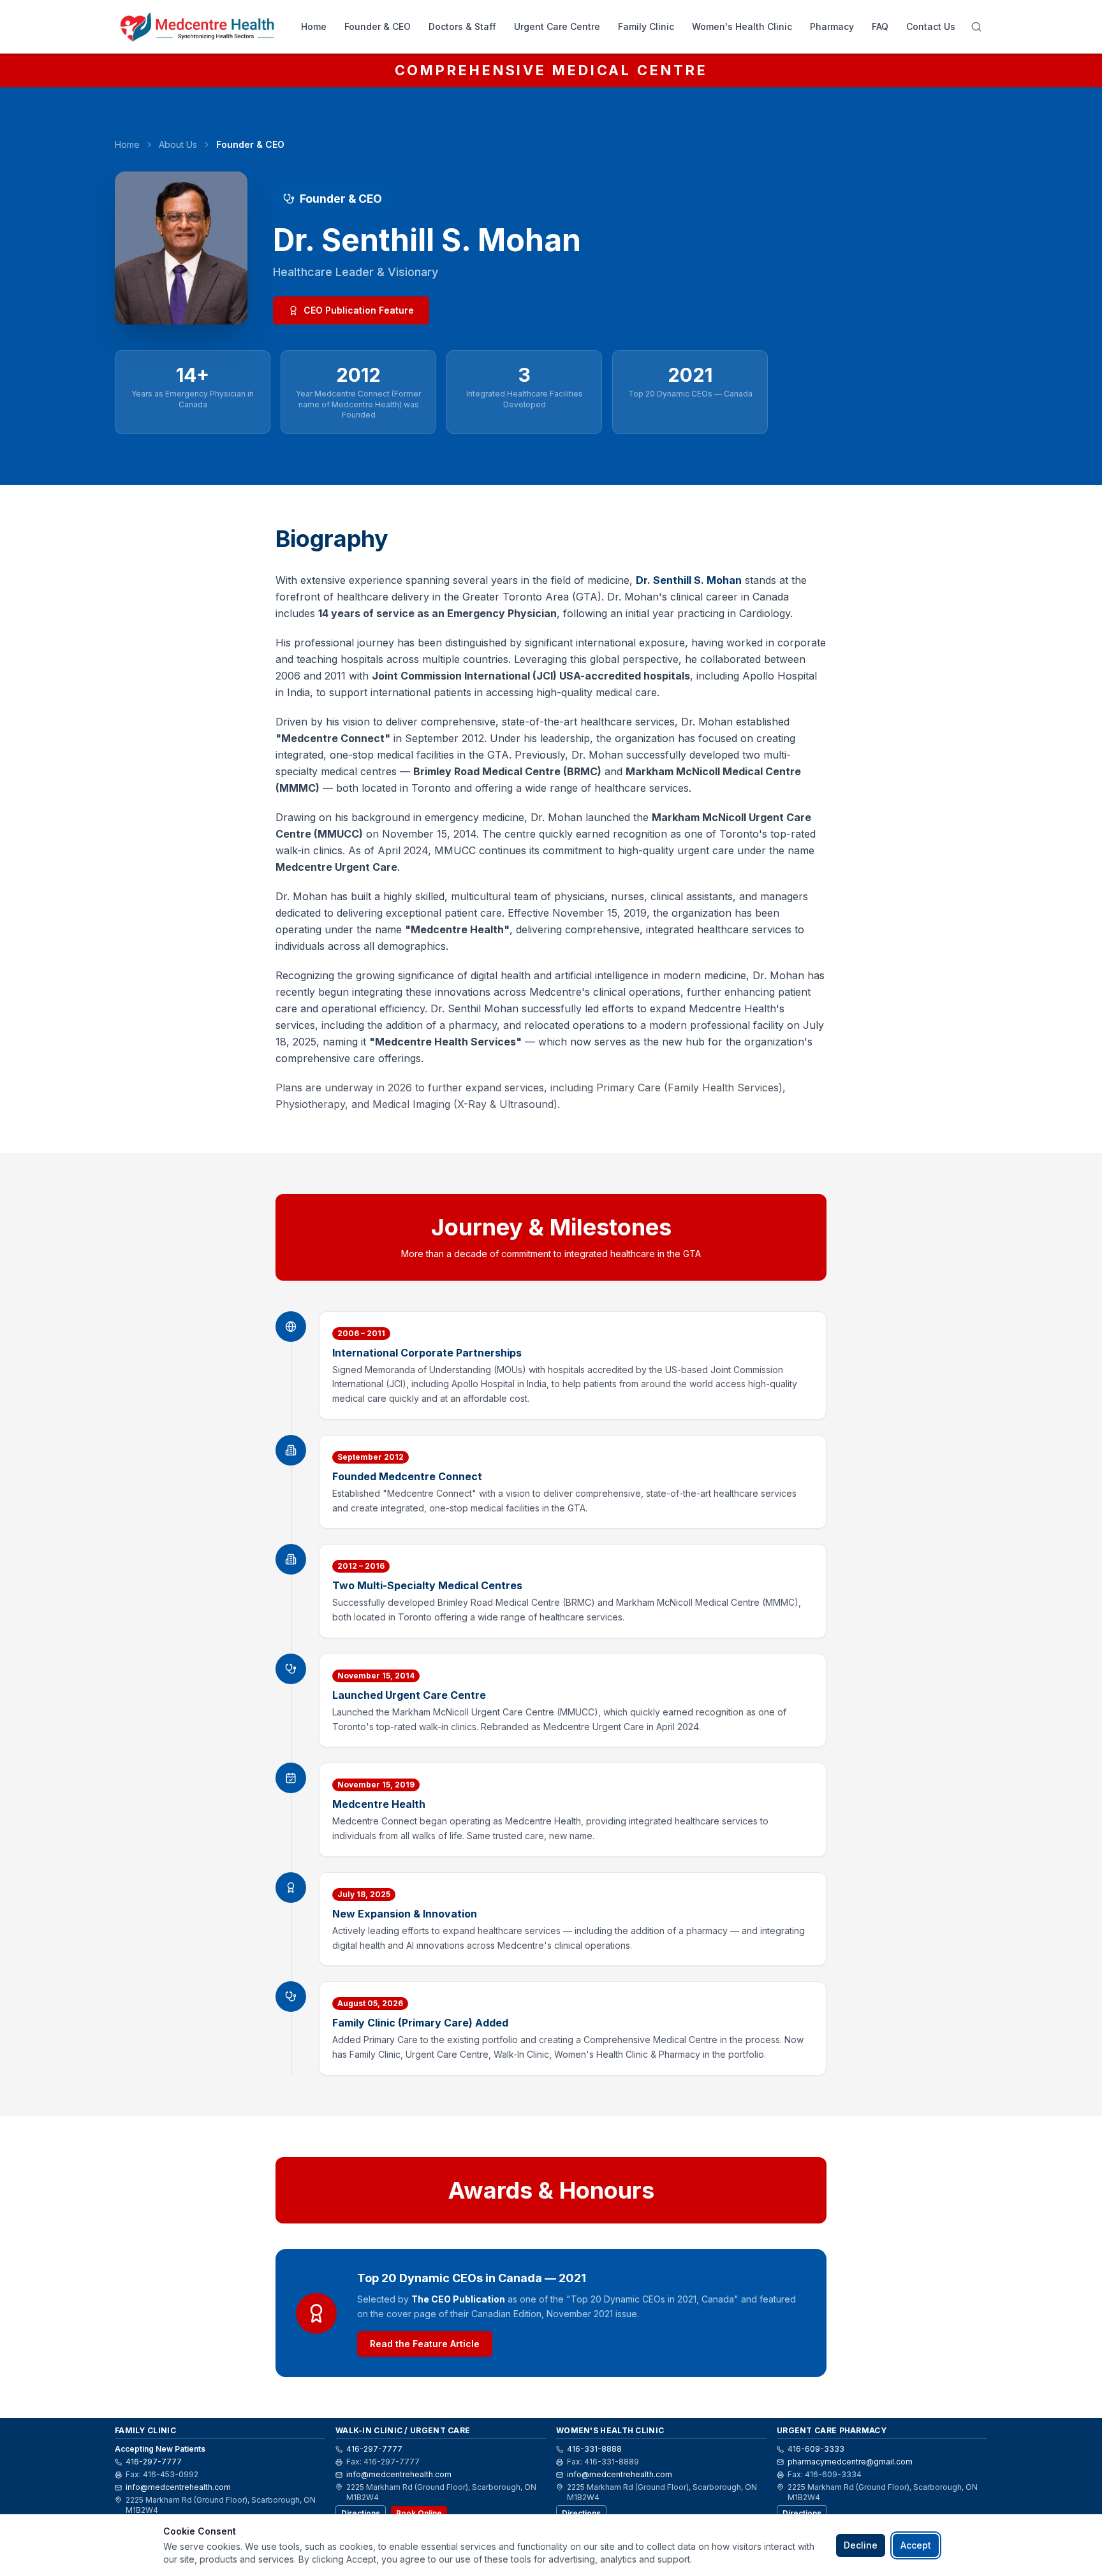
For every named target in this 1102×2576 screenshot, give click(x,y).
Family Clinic (646, 26)
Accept (916, 2545)
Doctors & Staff (462, 26)
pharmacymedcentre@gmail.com (850, 2462)
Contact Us (931, 26)
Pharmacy (832, 26)
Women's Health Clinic (742, 26)
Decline (861, 2545)
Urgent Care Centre (557, 26)
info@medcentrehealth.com (178, 2487)
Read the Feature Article (425, 2344)
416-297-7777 (154, 2462)
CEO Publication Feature (359, 310)
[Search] (976, 27)
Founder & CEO (378, 26)
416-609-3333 (816, 2449)
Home (314, 26)
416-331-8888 (594, 2449)
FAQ (880, 26)
